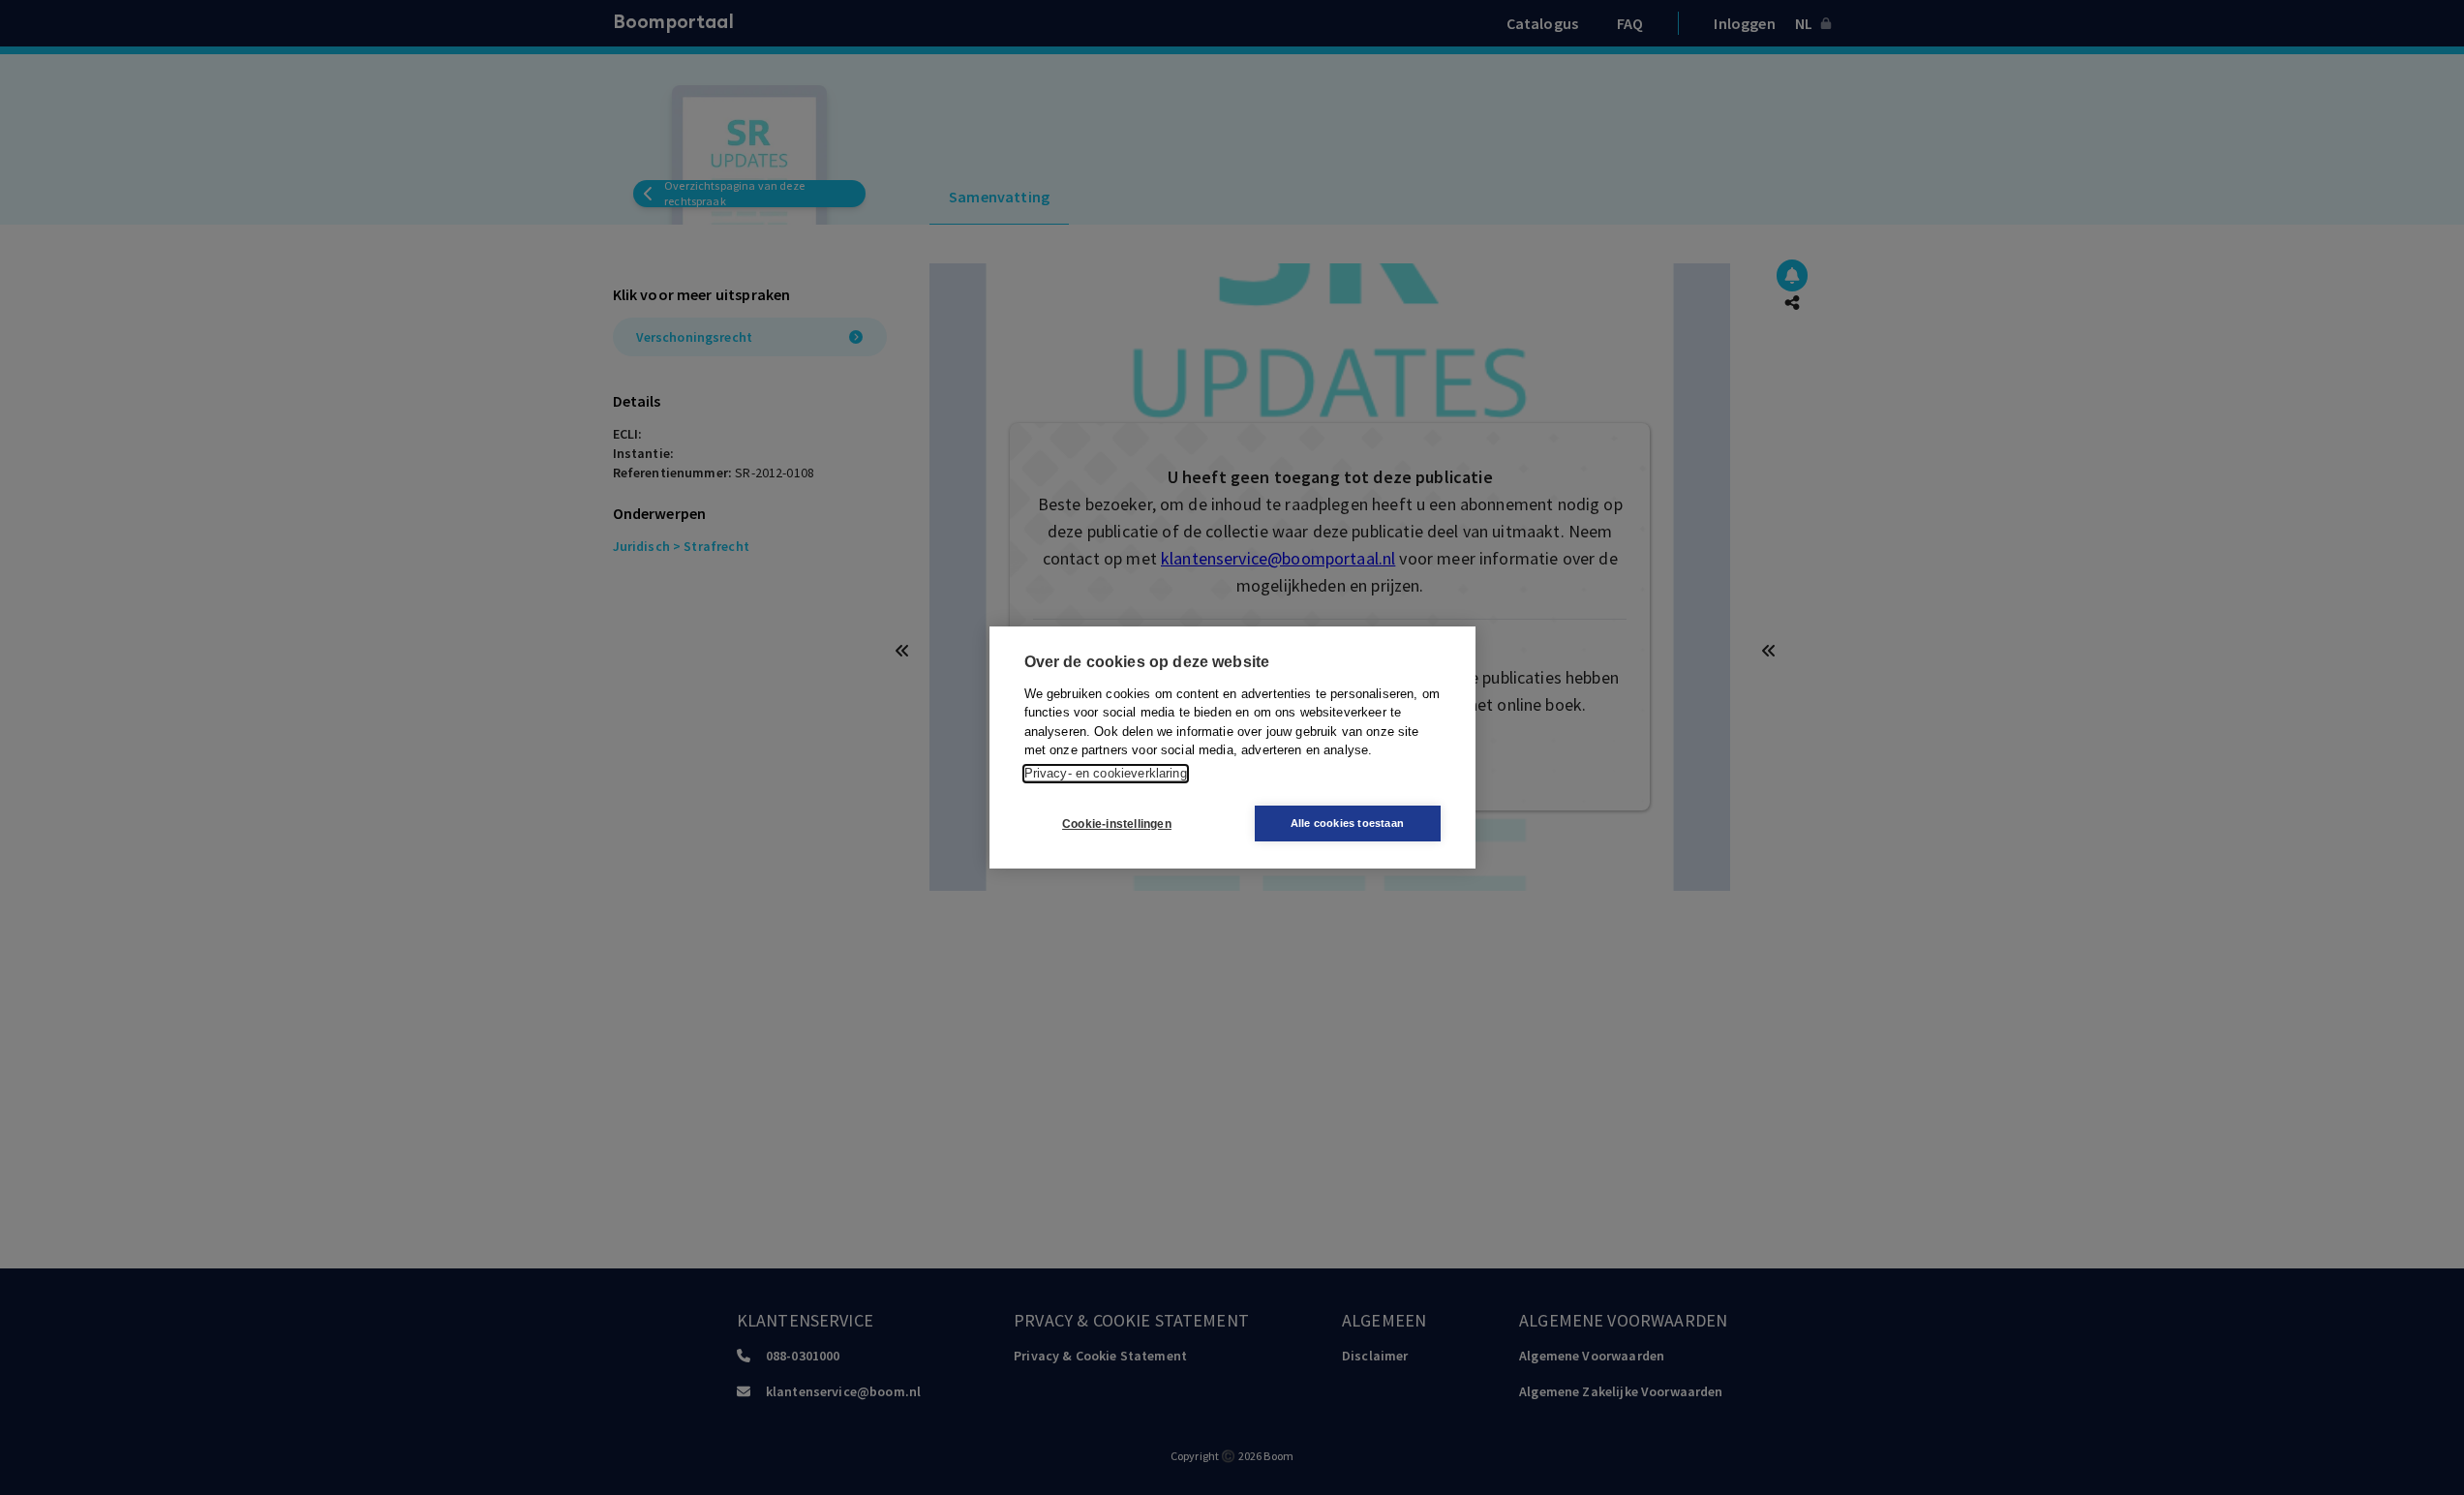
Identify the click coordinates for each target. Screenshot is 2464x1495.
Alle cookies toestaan (1347, 823)
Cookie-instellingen (1117, 824)
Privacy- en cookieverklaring (1106, 773)
